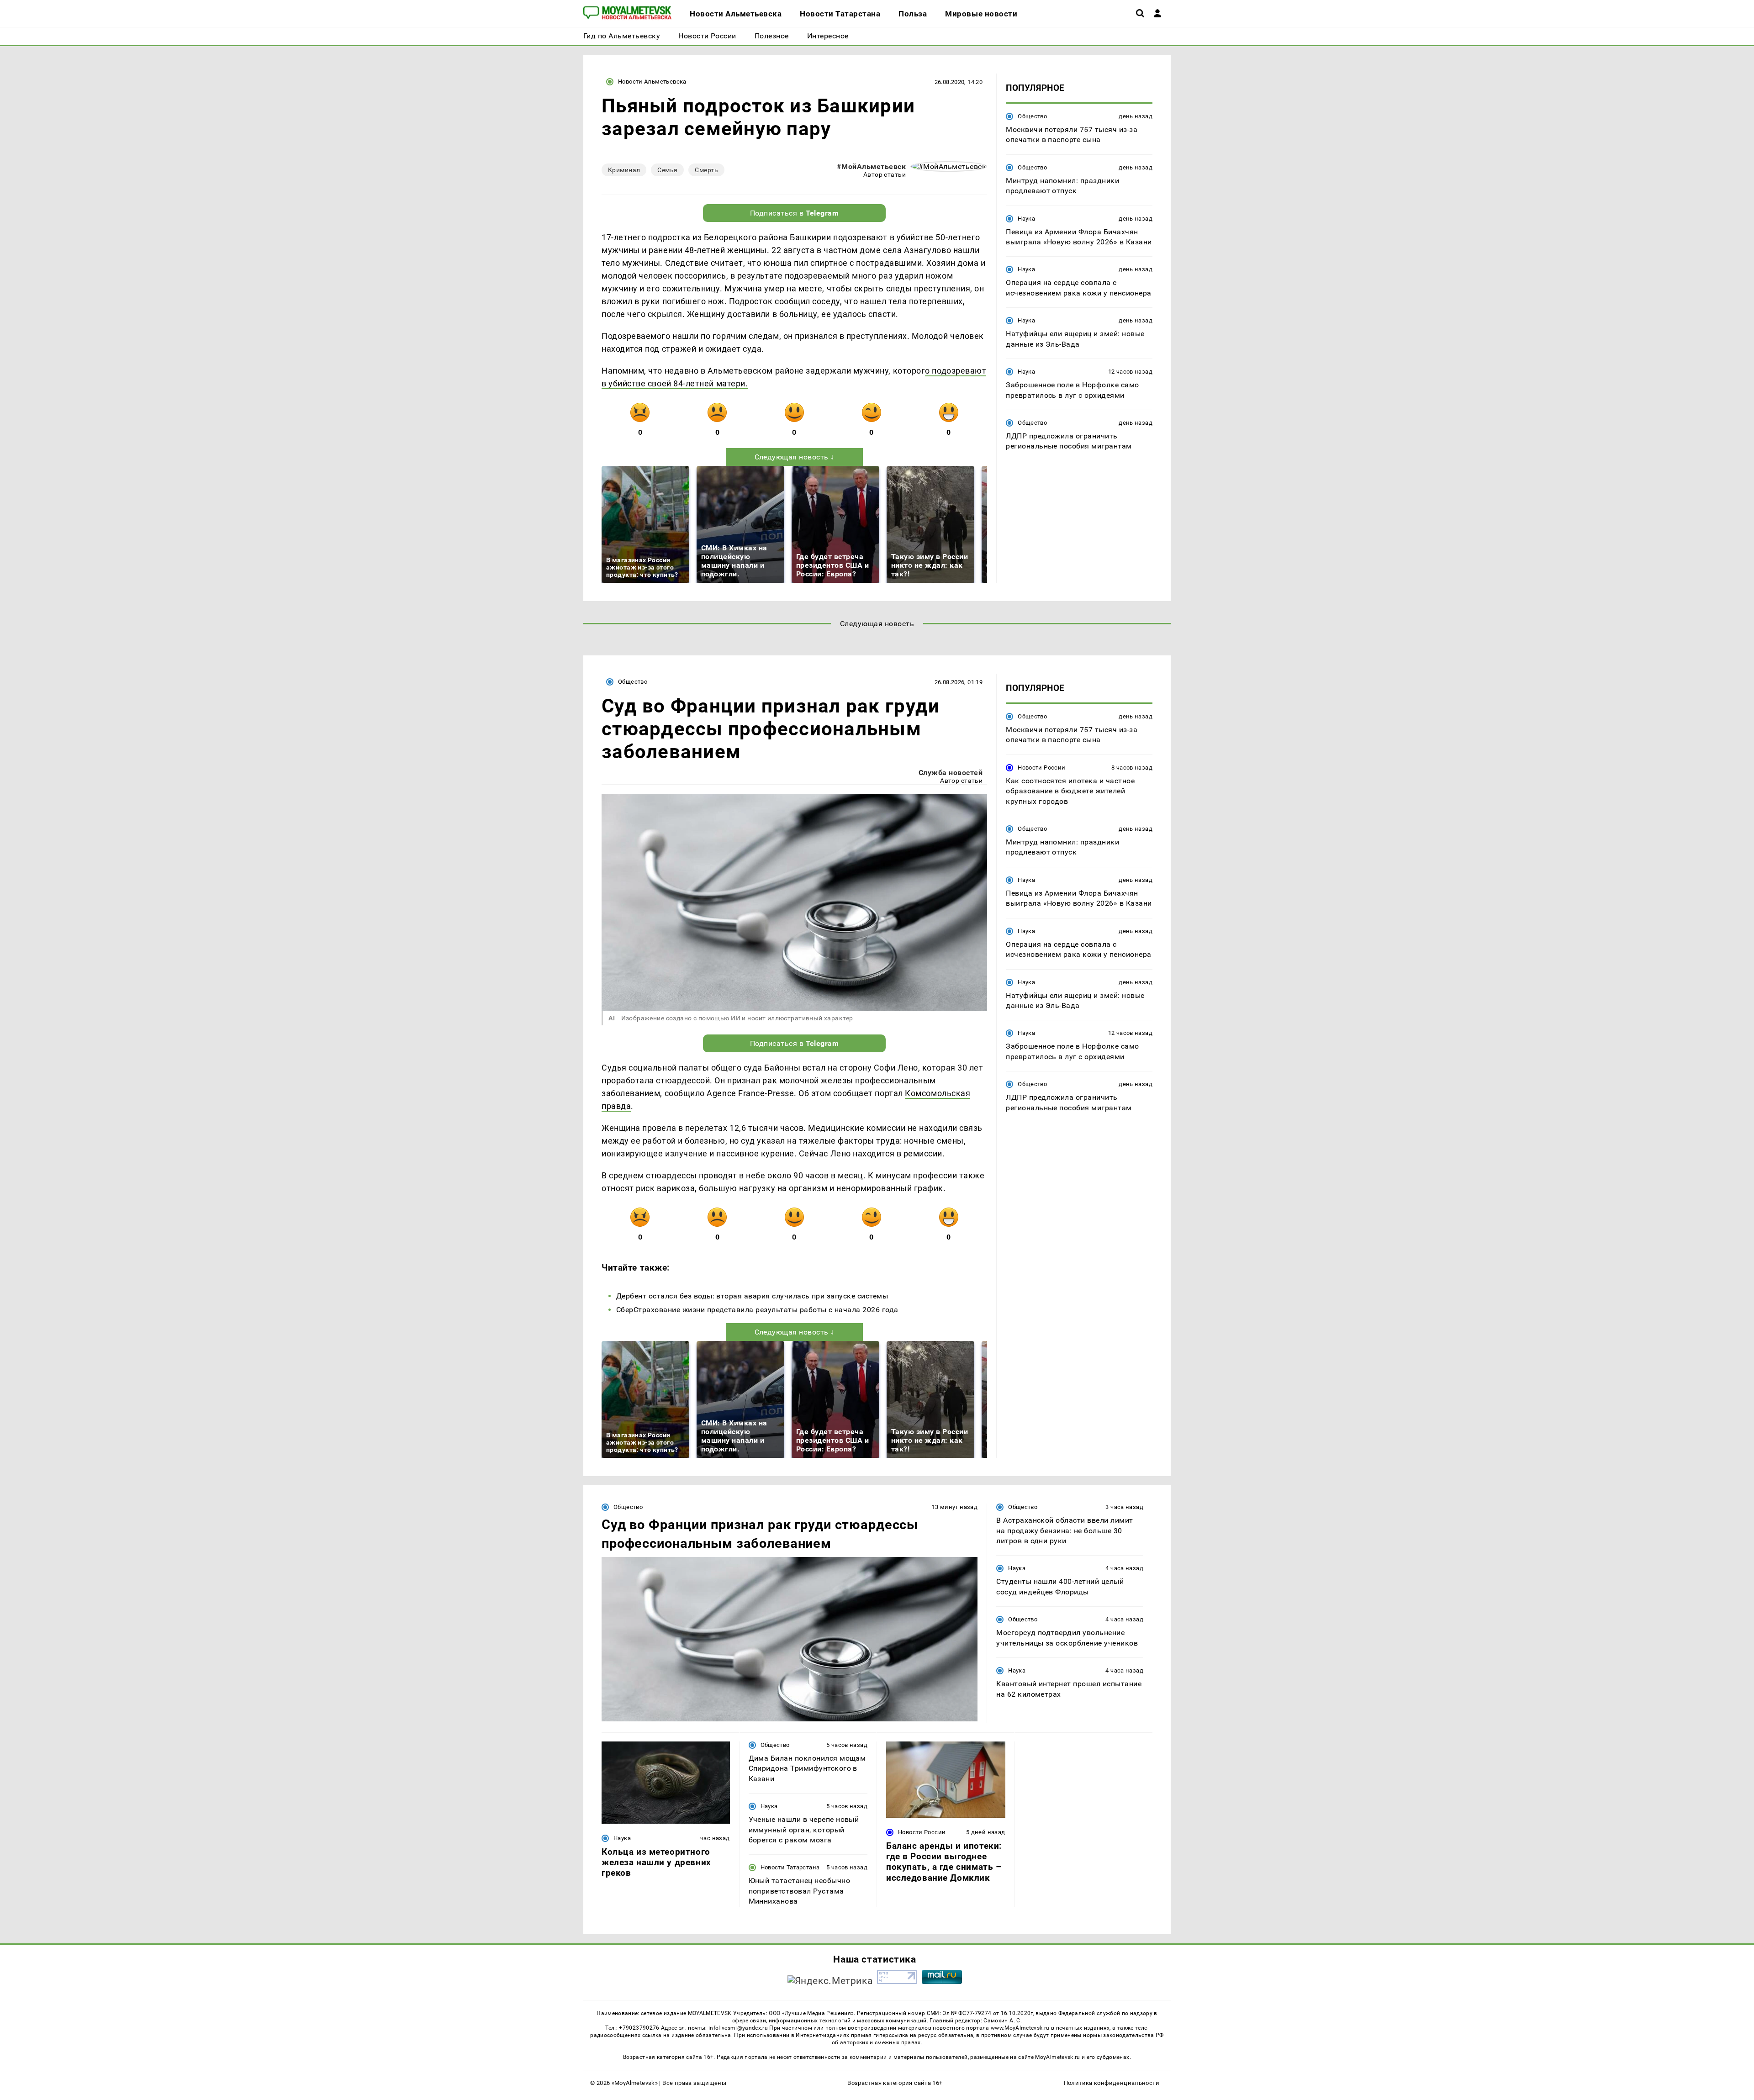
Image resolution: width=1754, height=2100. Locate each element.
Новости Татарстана (790, 1867)
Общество (1032, 116)
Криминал (624, 170)
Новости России (1041, 768)
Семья (667, 170)
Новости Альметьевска (652, 82)
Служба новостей (951, 773)
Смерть (706, 170)
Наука (1026, 219)
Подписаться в (795, 213)
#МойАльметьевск (871, 166)
